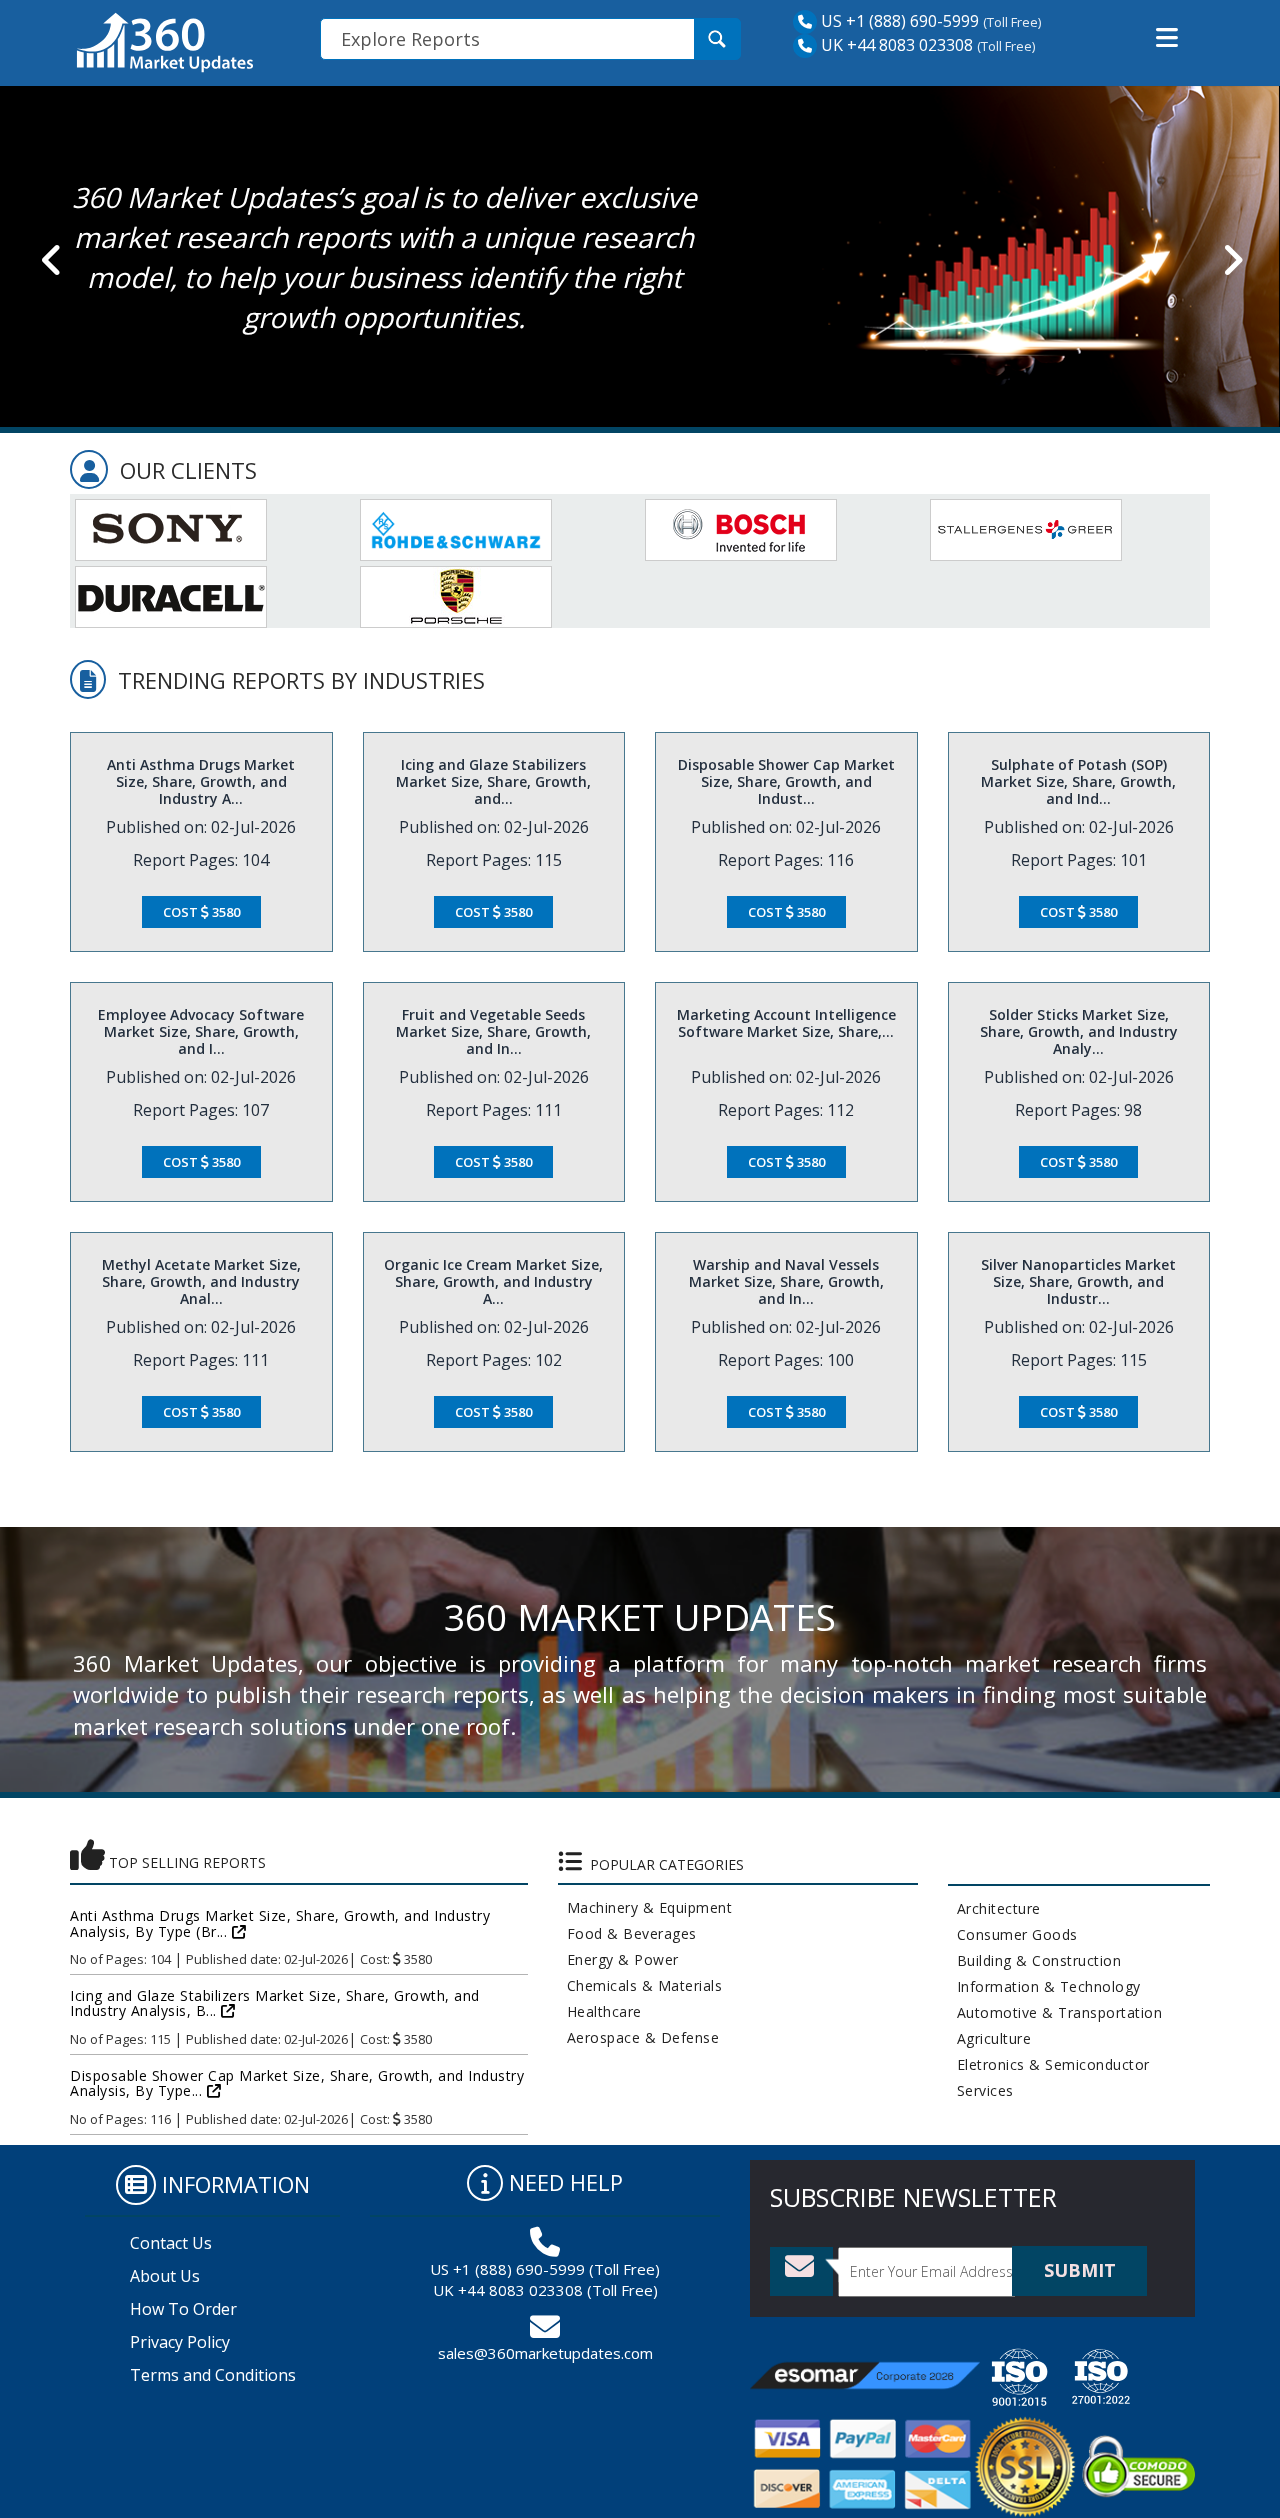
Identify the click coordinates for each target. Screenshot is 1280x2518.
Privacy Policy (180, 2342)
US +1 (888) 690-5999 (898, 21)
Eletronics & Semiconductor (1049, 2064)
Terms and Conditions (213, 2375)
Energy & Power (618, 1959)
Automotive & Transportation (1055, 2012)
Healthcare (600, 2011)
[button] (1167, 38)
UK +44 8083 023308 (895, 45)
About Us (165, 2276)
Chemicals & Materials (640, 1985)
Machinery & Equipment (645, 1907)
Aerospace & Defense (639, 2037)
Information (236, 2184)
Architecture (994, 1908)
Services (981, 2090)
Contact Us (171, 2243)
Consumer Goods (1013, 1934)
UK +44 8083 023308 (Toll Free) (545, 2290)
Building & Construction (1035, 1960)
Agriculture (990, 2038)
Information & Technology (1044, 1986)
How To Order (183, 2309)
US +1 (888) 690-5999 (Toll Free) (545, 2269)
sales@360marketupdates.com (545, 2353)
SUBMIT (1080, 2270)
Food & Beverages (627, 1933)
